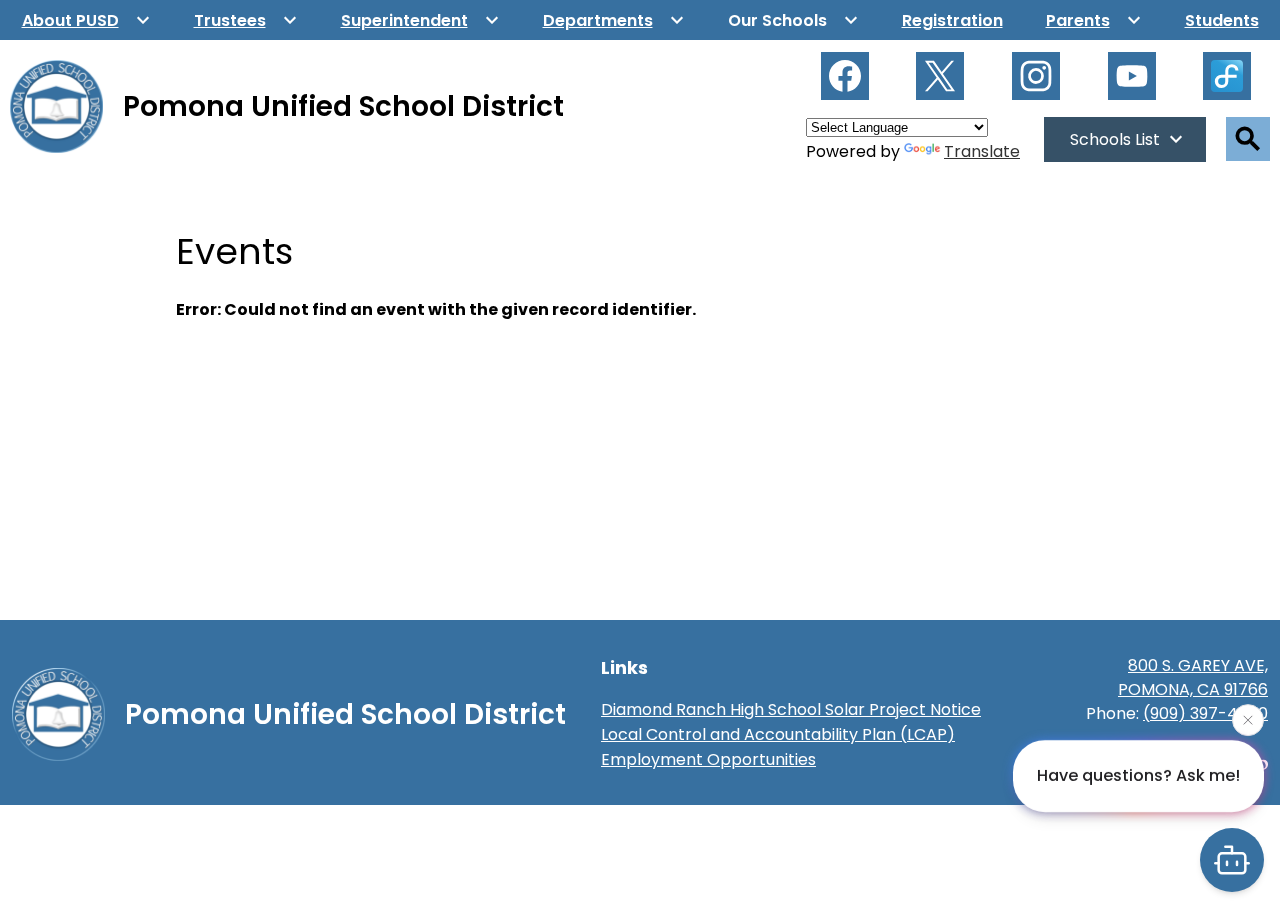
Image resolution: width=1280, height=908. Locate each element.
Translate (982, 151)
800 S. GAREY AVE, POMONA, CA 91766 (1193, 677)
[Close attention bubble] (1248, 720)
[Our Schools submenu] (793, 20)
